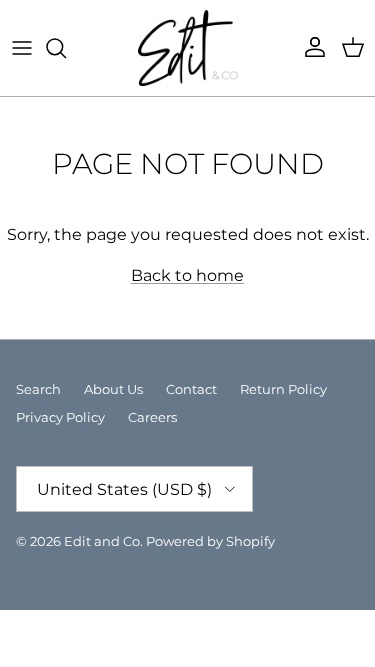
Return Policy (283, 389)
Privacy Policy (60, 417)
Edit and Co (102, 541)
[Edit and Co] (188, 48)
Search (38, 389)
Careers (152, 417)
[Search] (66, 48)
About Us (113, 389)
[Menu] (22, 48)
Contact (191, 389)
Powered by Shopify (210, 541)
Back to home (187, 275)
